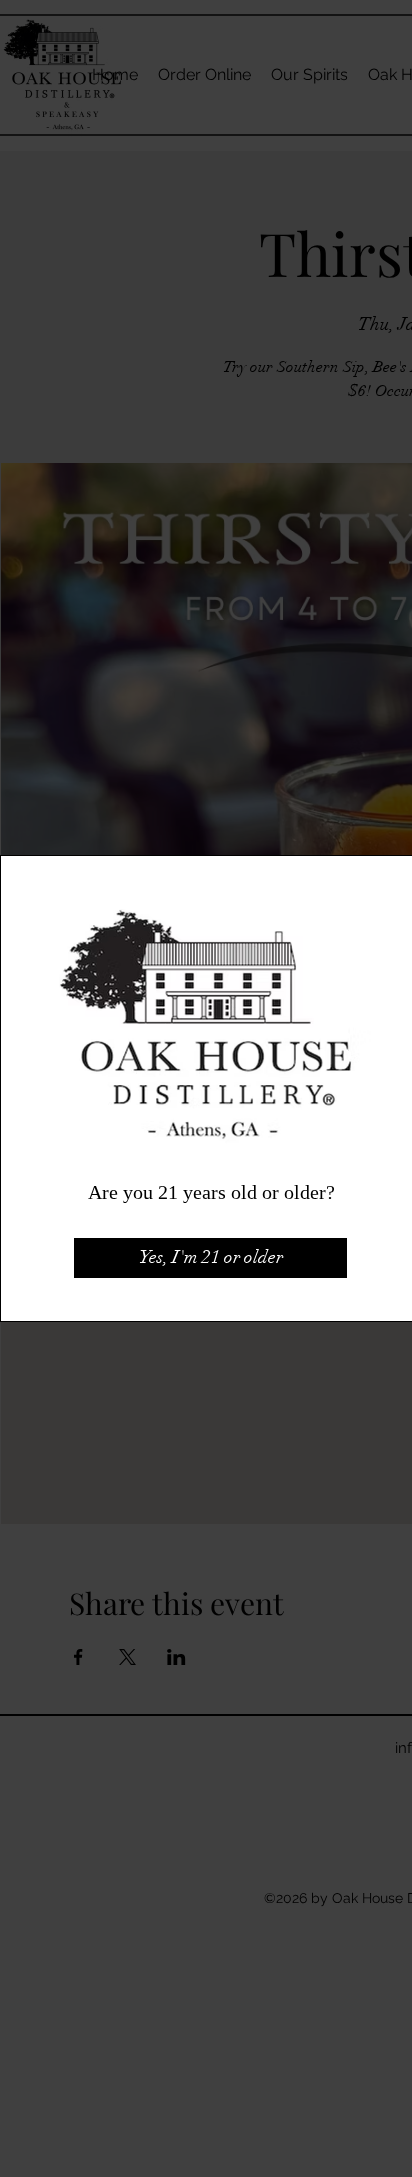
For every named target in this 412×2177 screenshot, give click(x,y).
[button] (210, 1258)
